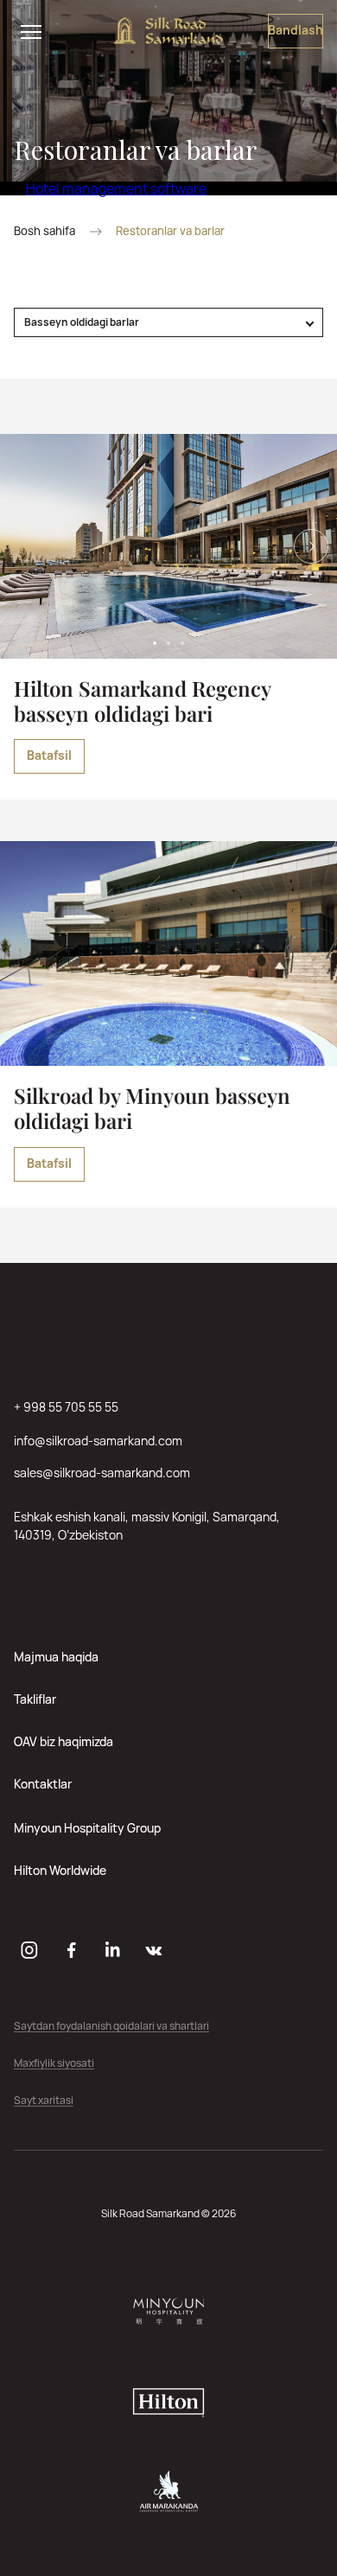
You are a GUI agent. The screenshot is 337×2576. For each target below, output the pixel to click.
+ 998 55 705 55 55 (66, 1407)
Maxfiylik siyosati (54, 2064)
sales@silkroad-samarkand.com (102, 1473)
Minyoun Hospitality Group (87, 1828)
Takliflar (35, 1699)
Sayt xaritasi (44, 2101)
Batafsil (49, 755)
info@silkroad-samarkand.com (98, 1441)
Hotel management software (116, 188)
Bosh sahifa (45, 231)
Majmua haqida (56, 1657)
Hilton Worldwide (60, 1870)
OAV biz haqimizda (64, 1741)
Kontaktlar (43, 1784)
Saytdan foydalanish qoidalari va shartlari (111, 2027)
